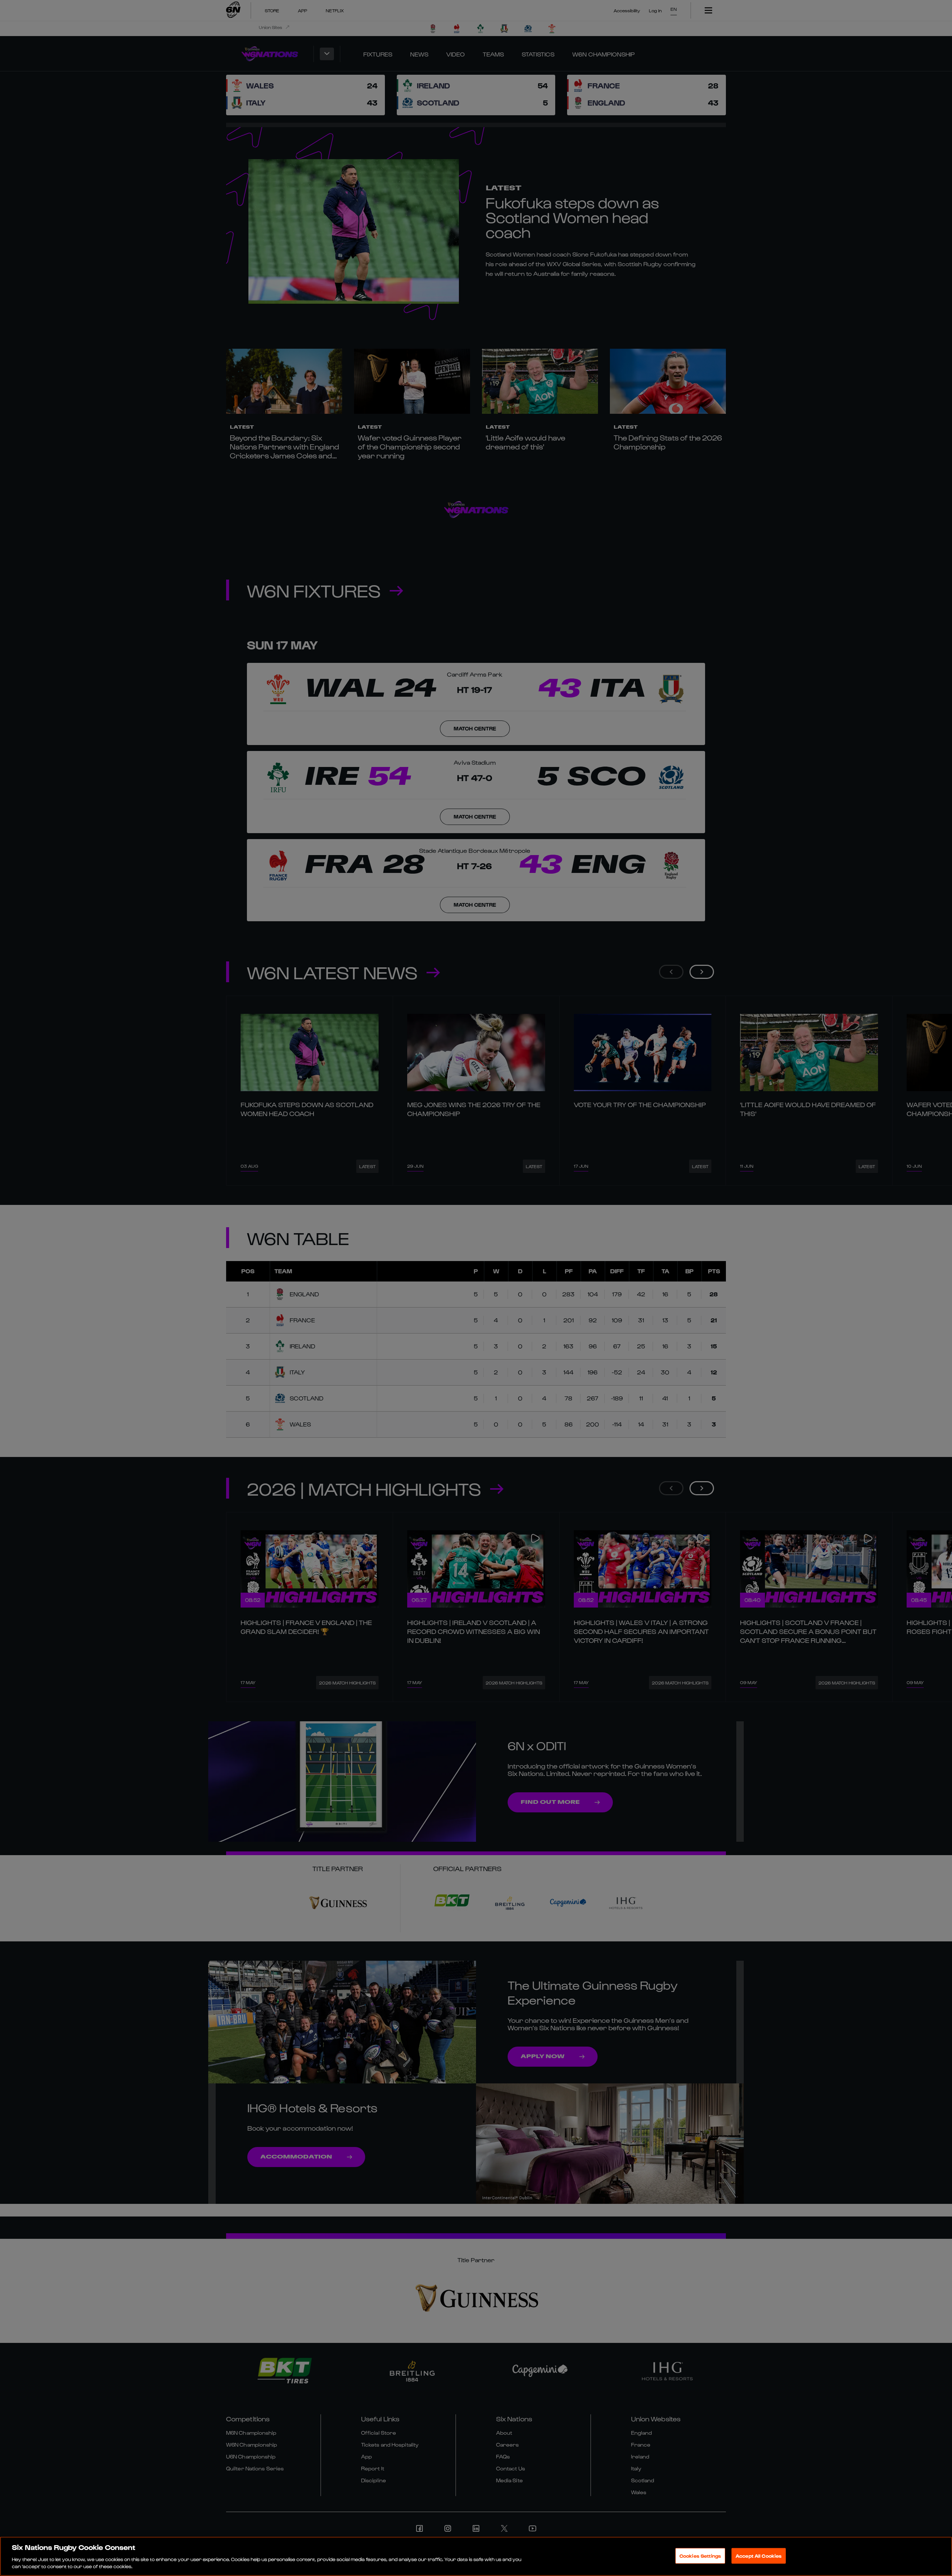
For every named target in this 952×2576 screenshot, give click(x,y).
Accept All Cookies (759, 2556)
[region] (476, 2556)
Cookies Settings (700, 2556)
